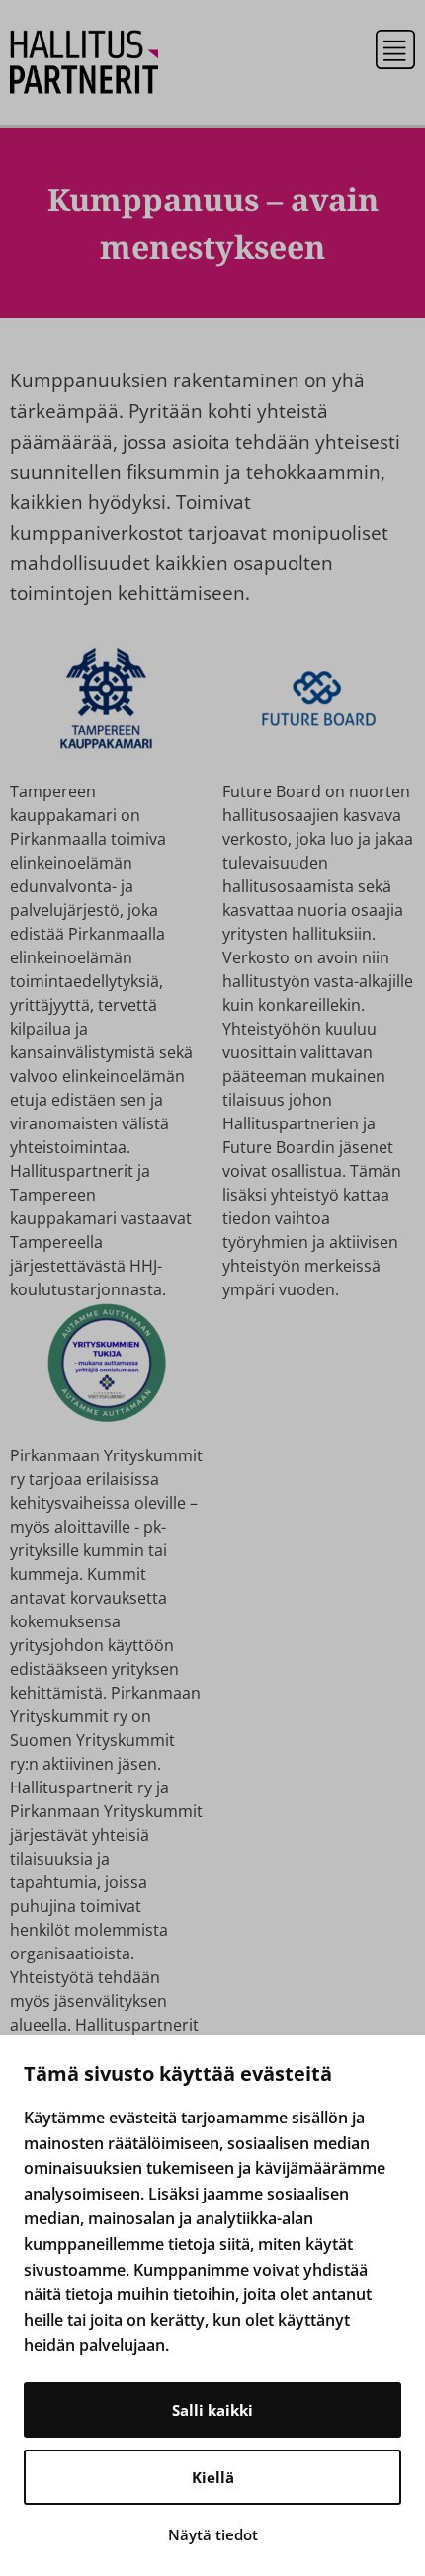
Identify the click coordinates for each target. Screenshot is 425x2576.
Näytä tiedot (213, 2534)
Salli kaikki (212, 2410)
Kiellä (213, 2477)
